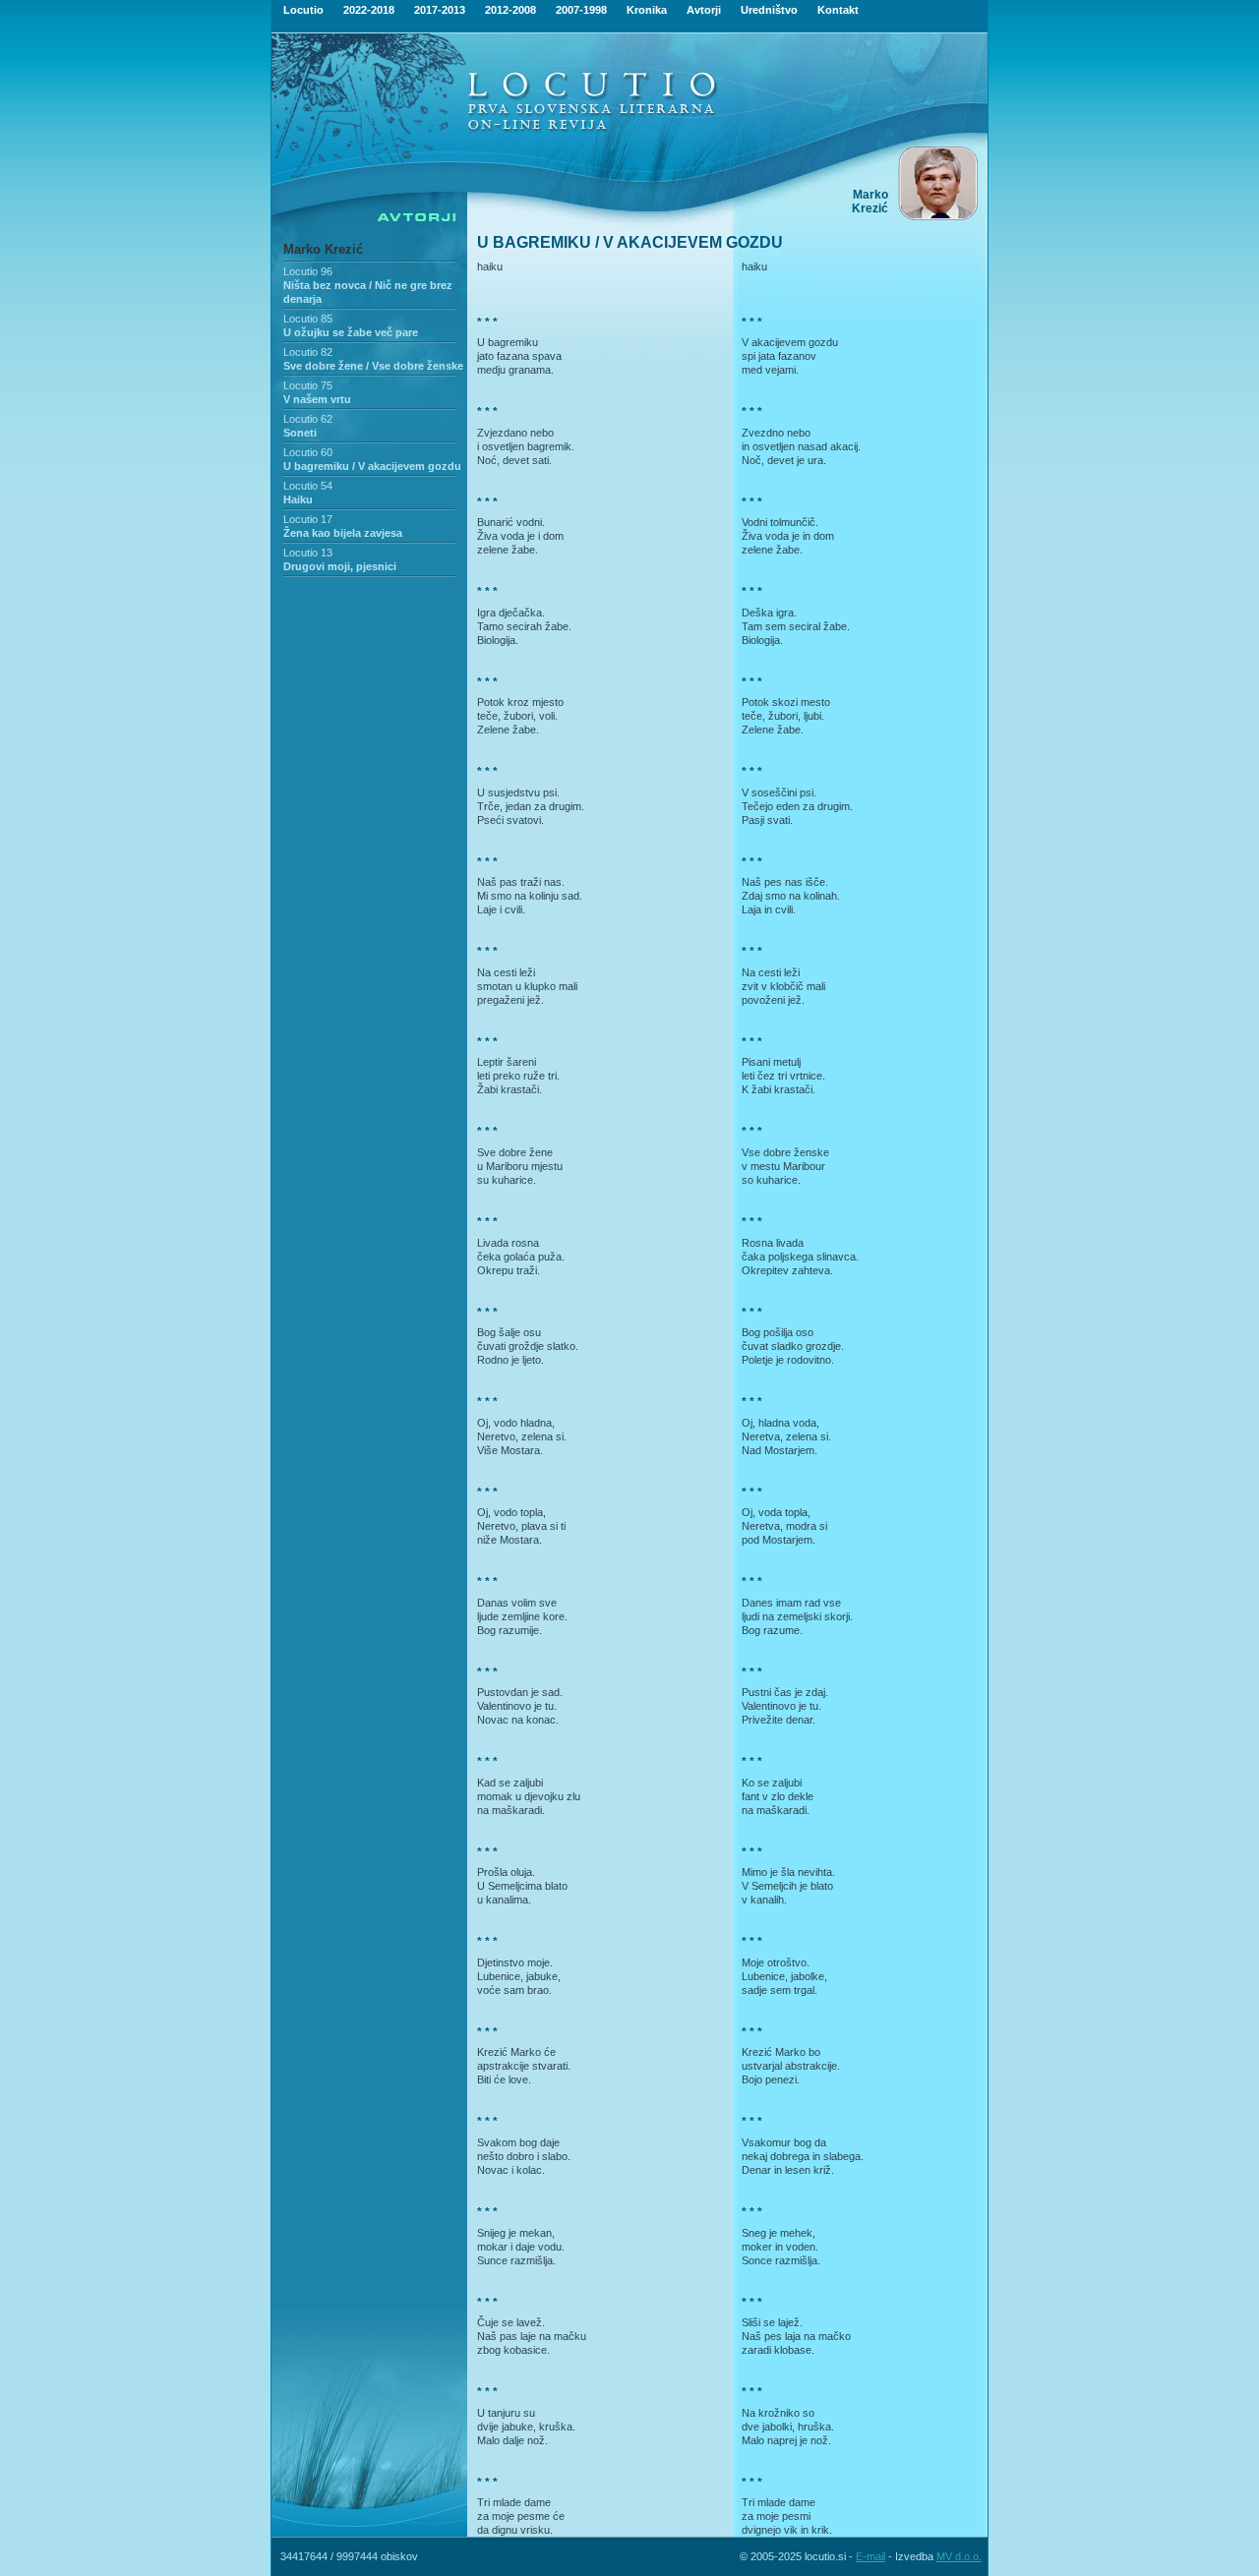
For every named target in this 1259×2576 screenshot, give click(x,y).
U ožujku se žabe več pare (351, 332)
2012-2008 (510, 10)
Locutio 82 (308, 352)
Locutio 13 (308, 553)
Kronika (647, 10)
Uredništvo (769, 10)
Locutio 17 (308, 519)
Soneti (300, 433)
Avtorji (704, 10)
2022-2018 (369, 10)
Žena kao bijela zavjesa (343, 533)
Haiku (298, 499)
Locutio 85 (308, 319)
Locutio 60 (308, 452)
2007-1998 (581, 10)
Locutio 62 (308, 419)
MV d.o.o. (959, 2556)
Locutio (303, 10)
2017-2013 (440, 10)
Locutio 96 (308, 271)
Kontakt (838, 10)
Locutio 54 (308, 486)
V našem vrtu (317, 399)
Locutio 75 (308, 385)
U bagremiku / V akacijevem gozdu (372, 466)
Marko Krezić (323, 249)
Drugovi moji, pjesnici (340, 566)
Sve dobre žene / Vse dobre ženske (373, 366)
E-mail (870, 2556)
